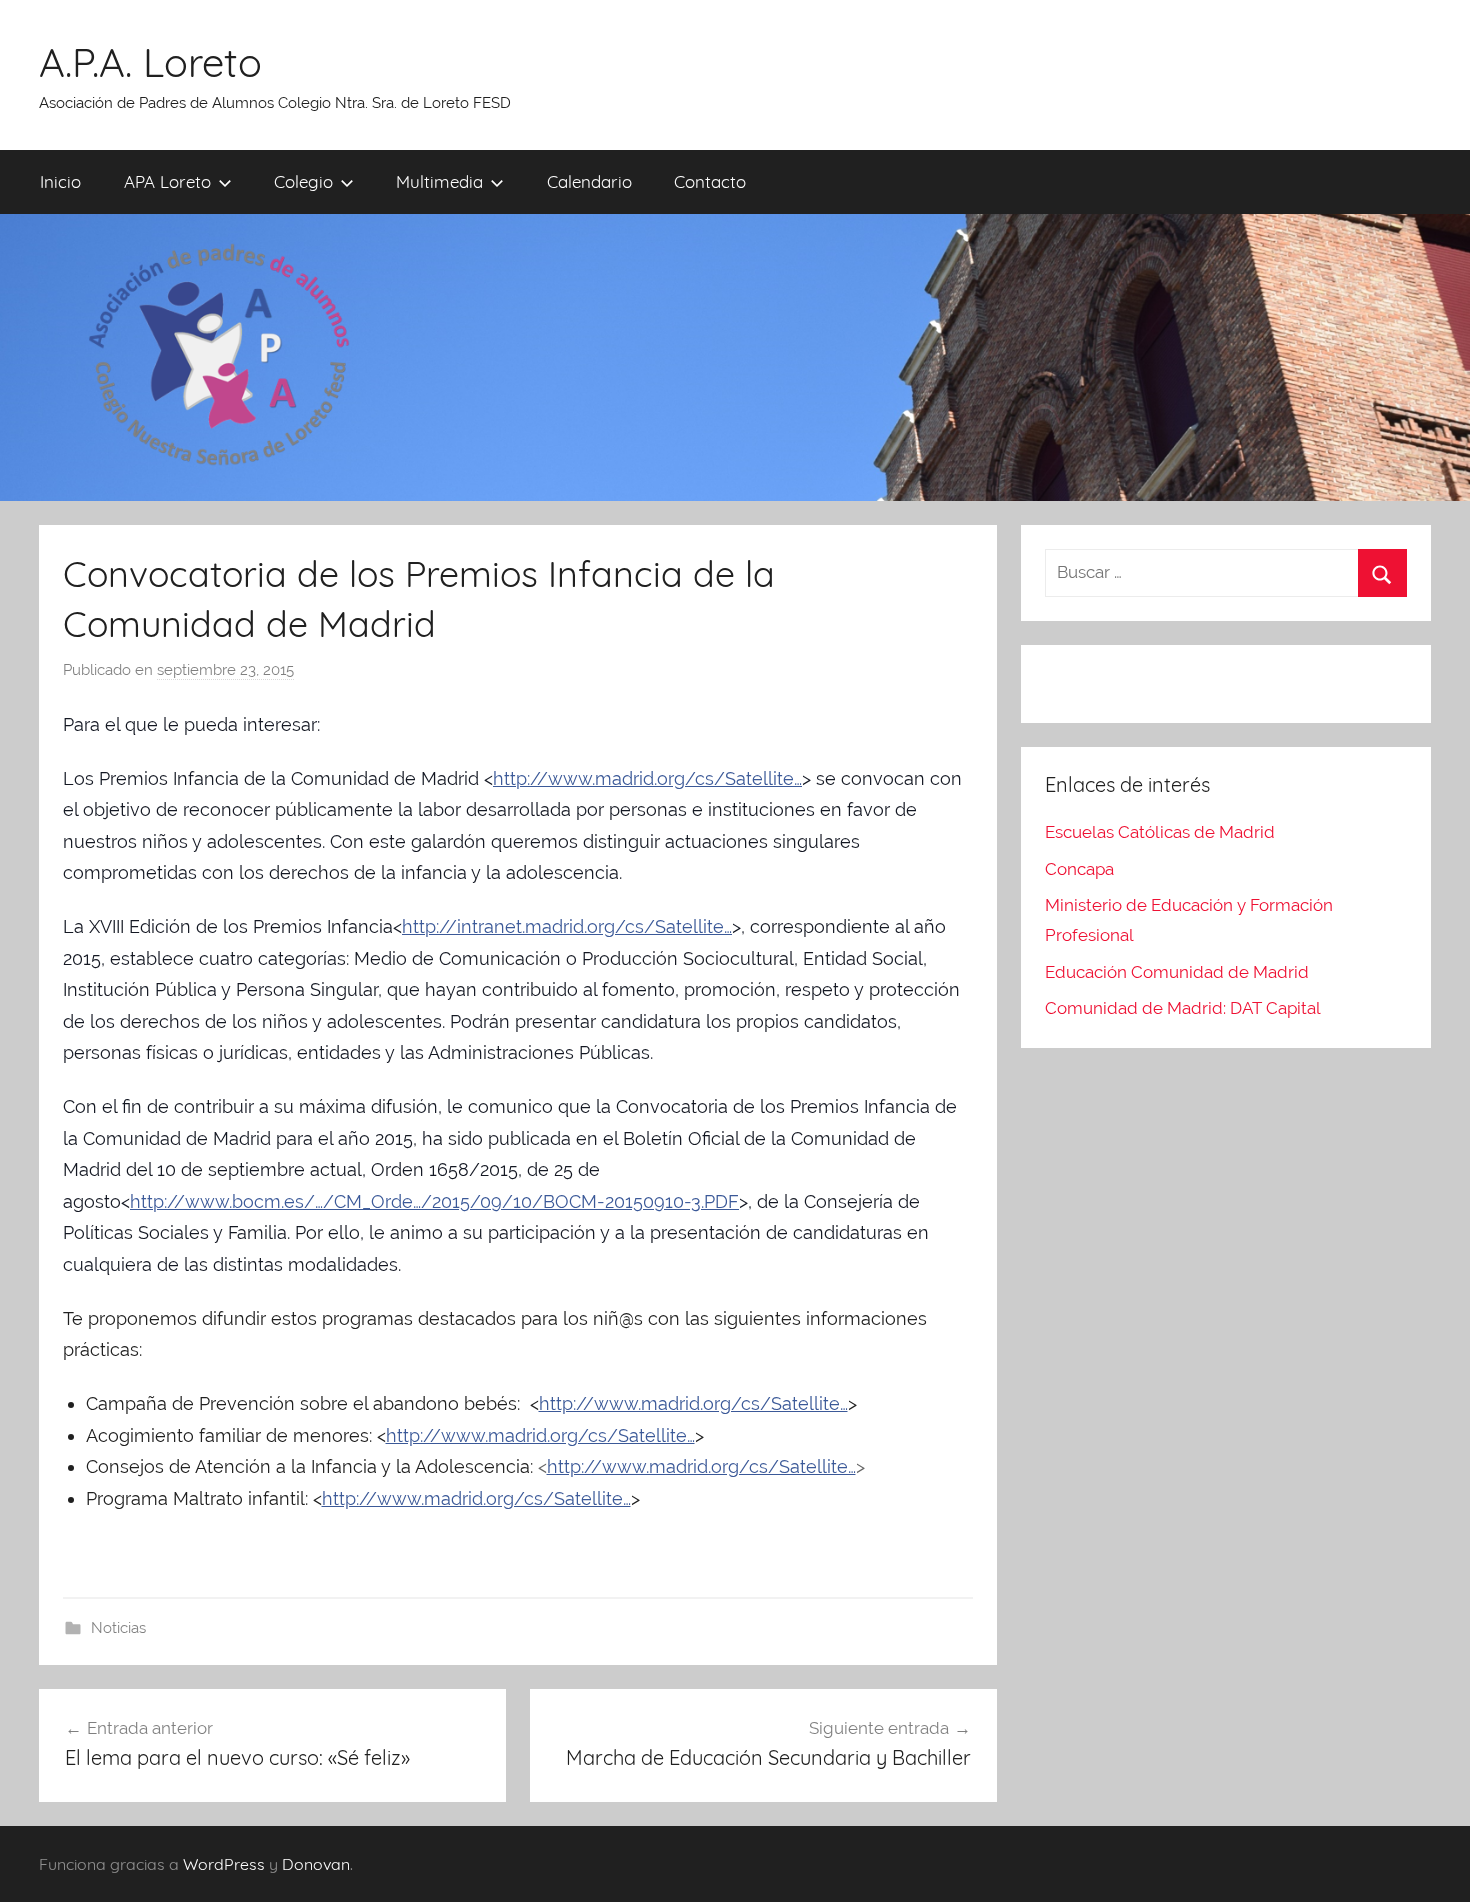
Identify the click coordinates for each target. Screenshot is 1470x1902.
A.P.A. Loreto (150, 62)
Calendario (589, 181)
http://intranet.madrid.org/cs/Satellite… (567, 926)
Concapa (1079, 869)
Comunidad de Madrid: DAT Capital (1183, 1008)
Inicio (60, 181)
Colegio (303, 181)
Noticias (118, 1628)
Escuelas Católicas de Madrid (1160, 832)
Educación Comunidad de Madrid (1177, 972)
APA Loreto (167, 181)
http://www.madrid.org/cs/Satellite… (647, 778)
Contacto (710, 181)
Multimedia (439, 181)
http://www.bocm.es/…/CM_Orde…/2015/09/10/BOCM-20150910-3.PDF (434, 1201)
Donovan (316, 1864)
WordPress (224, 1864)
